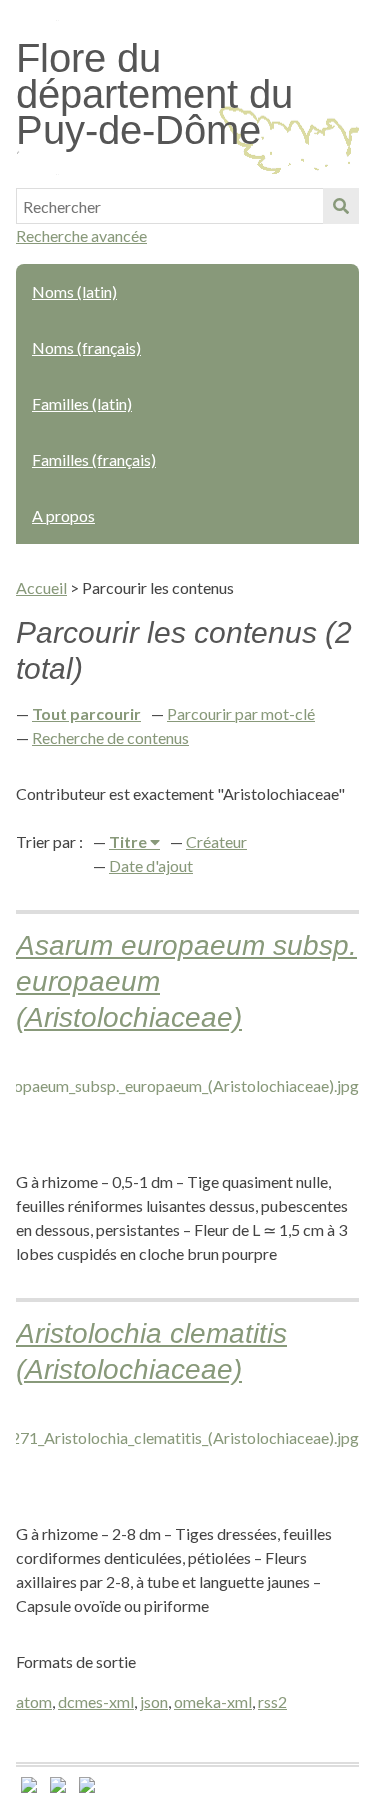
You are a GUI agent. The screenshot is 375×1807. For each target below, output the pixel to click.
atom (34, 1701)
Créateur (216, 841)
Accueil (41, 587)
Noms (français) (86, 347)
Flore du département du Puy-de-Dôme (154, 94)
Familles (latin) (82, 403)
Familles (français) (94, 459)
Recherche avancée (81, 235)
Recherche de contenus (110, 737)
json (154, 1701)
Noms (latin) (74, 291)
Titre (129, 841)
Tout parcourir (86, 713)
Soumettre (341, 206)
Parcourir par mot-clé (241, 713)
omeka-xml (213, 1701)
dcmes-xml (96, 1701)
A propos (63, 515)
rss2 (272, 1701)
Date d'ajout (151, 865)
